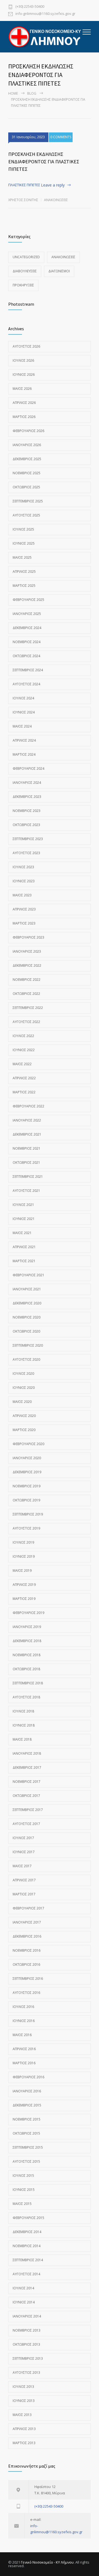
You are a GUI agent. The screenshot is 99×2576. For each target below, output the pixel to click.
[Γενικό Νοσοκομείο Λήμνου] (45, 37)
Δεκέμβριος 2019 (27, 1472)
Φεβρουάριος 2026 (28, 431)
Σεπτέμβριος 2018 (28, 1683)
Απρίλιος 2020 (24, 1416)
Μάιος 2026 (22, 389)
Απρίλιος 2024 (24, 740)
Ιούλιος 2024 (23, 698)
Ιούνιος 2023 (24, 881)
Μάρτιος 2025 (24, 586)
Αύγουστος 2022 (26, 1022)
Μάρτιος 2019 (24, 1599)
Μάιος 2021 (22, 1233)
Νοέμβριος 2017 (27, 1782)
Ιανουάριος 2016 (27, 2091)
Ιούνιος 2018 (24, 1725)
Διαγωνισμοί (59, 271)
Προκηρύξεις (23, 285)
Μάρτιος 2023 (24, 923)
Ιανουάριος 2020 (27, 1458)
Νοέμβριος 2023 (27, 811)
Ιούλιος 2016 (23, 2007)
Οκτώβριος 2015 (26, 2133)
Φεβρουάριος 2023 (28, 937)
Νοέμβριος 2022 (27, 980)
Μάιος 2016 (22, 2035)
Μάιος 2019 (22, 1571)
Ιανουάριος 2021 (27, 1289)
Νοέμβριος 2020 (27, 1317)
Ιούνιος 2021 (24, 1219)
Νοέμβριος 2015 (27, 2119)
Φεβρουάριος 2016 (28, 2077)
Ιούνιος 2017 (24, 1852)
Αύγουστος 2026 (26, 346)
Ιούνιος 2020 (24, 1388)
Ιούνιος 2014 (24, 2302)
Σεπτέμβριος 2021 (28, 1177)
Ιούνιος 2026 (24, 375)
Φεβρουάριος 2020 (28, 1444)
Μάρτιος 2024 (24, 754)
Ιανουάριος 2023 (27, 951)
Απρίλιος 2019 (24, 1585)
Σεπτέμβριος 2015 (28, 2147)
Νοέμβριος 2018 (27, 1655)
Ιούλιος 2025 (23, 529)
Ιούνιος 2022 (24, 1050)
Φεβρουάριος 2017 (28, 1908)
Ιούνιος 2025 (24, 543)
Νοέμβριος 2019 (27, 1486)
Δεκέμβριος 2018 (27, 1641)
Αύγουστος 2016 (26, 1993)
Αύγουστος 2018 (26, 1697)
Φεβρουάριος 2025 (28, 600)
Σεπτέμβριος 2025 (28, 501)
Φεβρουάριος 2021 (28, 1275)
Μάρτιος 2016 (24, 2063)
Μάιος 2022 (22, 1064)
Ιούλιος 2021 (23, 1205)
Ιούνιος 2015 (24, 2190)
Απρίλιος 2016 (24, 2049)
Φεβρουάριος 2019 (28, 1613)
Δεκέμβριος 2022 (27, 965)
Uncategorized (26, 257)
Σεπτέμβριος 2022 (28, 1008)
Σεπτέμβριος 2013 (28, 2358)
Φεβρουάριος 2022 (28, 1106)
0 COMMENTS (61, 137)
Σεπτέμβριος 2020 (28, 1345)
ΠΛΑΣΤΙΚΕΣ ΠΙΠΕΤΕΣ (24, 185)
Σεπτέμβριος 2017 (28, 1810)
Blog (32, 93)
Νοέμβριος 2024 (27, 642)
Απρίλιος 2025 (24, 572)
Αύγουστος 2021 (26, 1191)
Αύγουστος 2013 (26, 2373)
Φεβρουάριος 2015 (28, 2218)
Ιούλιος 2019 (23, 1542)
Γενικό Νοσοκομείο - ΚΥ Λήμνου (47, 2562)
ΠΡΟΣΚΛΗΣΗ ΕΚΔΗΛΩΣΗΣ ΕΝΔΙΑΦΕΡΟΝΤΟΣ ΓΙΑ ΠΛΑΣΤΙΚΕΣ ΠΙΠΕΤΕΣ (44, 162)
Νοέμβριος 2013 (27, 2330)
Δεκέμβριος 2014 (27, 2232)
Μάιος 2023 (22, 895)
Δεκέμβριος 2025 (27, 459)
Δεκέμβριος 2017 (27, 1767)
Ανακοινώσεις (56, 200)
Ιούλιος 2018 (23, 1711)
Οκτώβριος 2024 (26, 656)
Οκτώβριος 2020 (26, 1331)
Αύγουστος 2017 (26, 1824)
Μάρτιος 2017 (24, 1894)
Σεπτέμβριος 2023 (28, 839)
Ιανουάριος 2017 (27, 1922)
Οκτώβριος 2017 (26, 1796)
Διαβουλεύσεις (25, 271)
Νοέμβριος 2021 (27, 1148)
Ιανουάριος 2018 (27, 1753)
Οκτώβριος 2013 (26, 2344)
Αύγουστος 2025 (26, 515)
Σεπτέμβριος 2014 (28, 2260)
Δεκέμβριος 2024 (27, 628)
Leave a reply (53, 185)
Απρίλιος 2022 (24, 1078)
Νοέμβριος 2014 (27, 2246)
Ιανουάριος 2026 (27, 445)
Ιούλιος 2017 (23, 1838)
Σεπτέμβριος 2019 (28, 1514)
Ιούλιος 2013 (23, 2387)
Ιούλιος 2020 (23, 1374)
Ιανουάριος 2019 (27, 1627)
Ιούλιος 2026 (23, 360)
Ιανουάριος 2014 (27, 2316)
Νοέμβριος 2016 (27, 1950)
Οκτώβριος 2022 (26, 994)
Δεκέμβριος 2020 (27, 1303)
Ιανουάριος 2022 (27, 1120)
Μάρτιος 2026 (24, 417)
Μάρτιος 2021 (24, 1261)
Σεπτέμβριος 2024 (28, 670)
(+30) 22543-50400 (30, 7)
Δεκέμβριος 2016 (27, 1936)
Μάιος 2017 (22, 1866)
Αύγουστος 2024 (26, 684)
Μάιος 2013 (22, 2415)
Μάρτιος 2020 (24, 1430)
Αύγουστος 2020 (26, 1359)
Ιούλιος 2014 (23, 2288)
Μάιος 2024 (22, 726)
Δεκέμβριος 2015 (27, 2105)
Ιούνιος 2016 (24, 2021)
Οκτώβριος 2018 (26, 1669)
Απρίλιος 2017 (24, 1880)
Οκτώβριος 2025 (26, 487)
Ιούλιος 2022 (23, 1036)
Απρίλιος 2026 (24, 403)
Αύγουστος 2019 (26, 1528)
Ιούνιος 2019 (24, 1556)
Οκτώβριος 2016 (26, 1964)
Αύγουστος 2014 (26, 2274)
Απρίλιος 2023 (24, 909)
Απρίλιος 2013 (24, 2429)
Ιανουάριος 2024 (27, 783)
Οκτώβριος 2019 (26, 1500)
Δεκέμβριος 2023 (27, 797)
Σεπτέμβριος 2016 (28, 1979)
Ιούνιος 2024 (24, 712)
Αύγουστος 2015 (26, 2161)
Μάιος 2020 (22, 1402)
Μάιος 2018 (22, 1739)
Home (13, 93)
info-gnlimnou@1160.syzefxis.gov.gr (45, 14)
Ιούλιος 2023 (23, 867)
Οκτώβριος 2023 (26, 825)
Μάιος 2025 (22, 557)
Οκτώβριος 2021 (26, 1162)
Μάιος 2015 (22, 2204)
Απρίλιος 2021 (24, 1247)
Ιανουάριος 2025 (27, 614)
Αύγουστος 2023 (26, 853)
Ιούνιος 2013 (24, 2401)
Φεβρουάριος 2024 (28, 768)
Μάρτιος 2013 (24, 2443)
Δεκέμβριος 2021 (27, 1134)
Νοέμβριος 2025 (27, 473)
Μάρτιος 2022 (24, 1092)
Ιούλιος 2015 (23, 2176)
